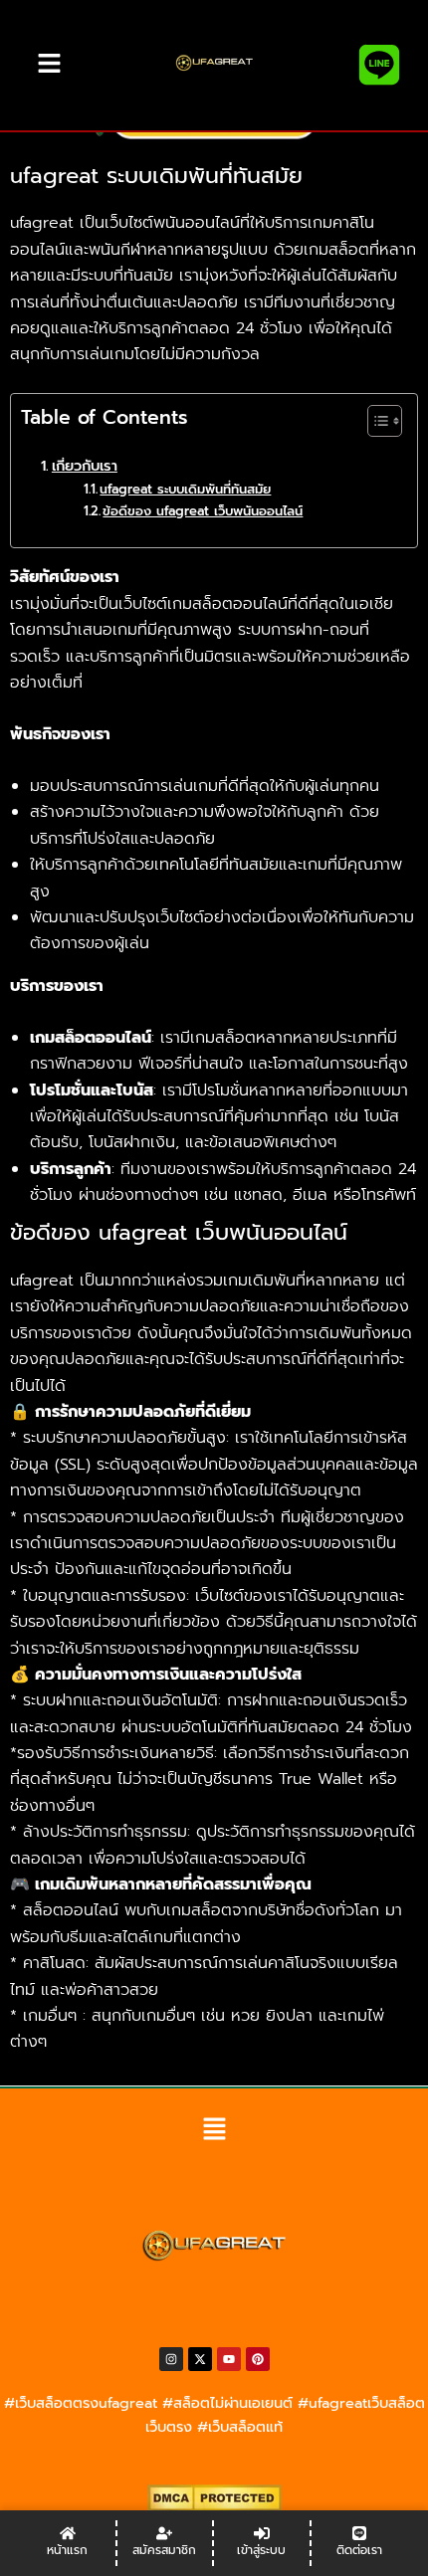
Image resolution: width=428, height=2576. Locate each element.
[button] (214, 2130)
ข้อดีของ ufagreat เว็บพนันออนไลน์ (203, 511)
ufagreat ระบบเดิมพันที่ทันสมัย (185, 489)
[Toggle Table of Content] (375, 421)
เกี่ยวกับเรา (85, 466)
